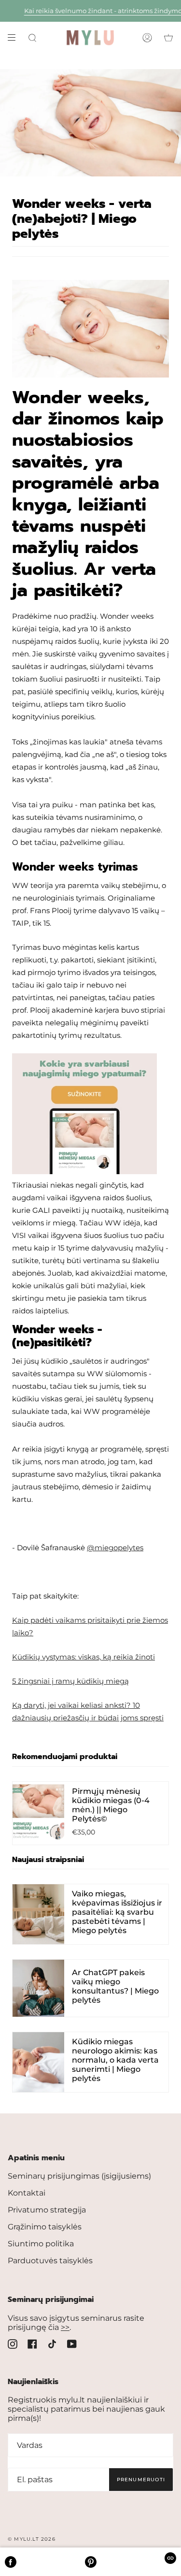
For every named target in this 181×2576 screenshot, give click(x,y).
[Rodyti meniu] (15, 38)
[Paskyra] (147, 38)
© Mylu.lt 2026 (32, 2539)
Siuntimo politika (41, 2244)
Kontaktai (27, 2193)
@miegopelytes (115, 1548)
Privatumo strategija (47, 2210)
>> (65, 2327)
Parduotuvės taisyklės (50, 2261)
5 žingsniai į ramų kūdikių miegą (70, 1681)
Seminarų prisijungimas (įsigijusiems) (79, 2176)
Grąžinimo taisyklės (45, 2227)
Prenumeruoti (141, 2480)
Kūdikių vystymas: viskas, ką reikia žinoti (84, 1657)
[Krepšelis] (168, 38)
